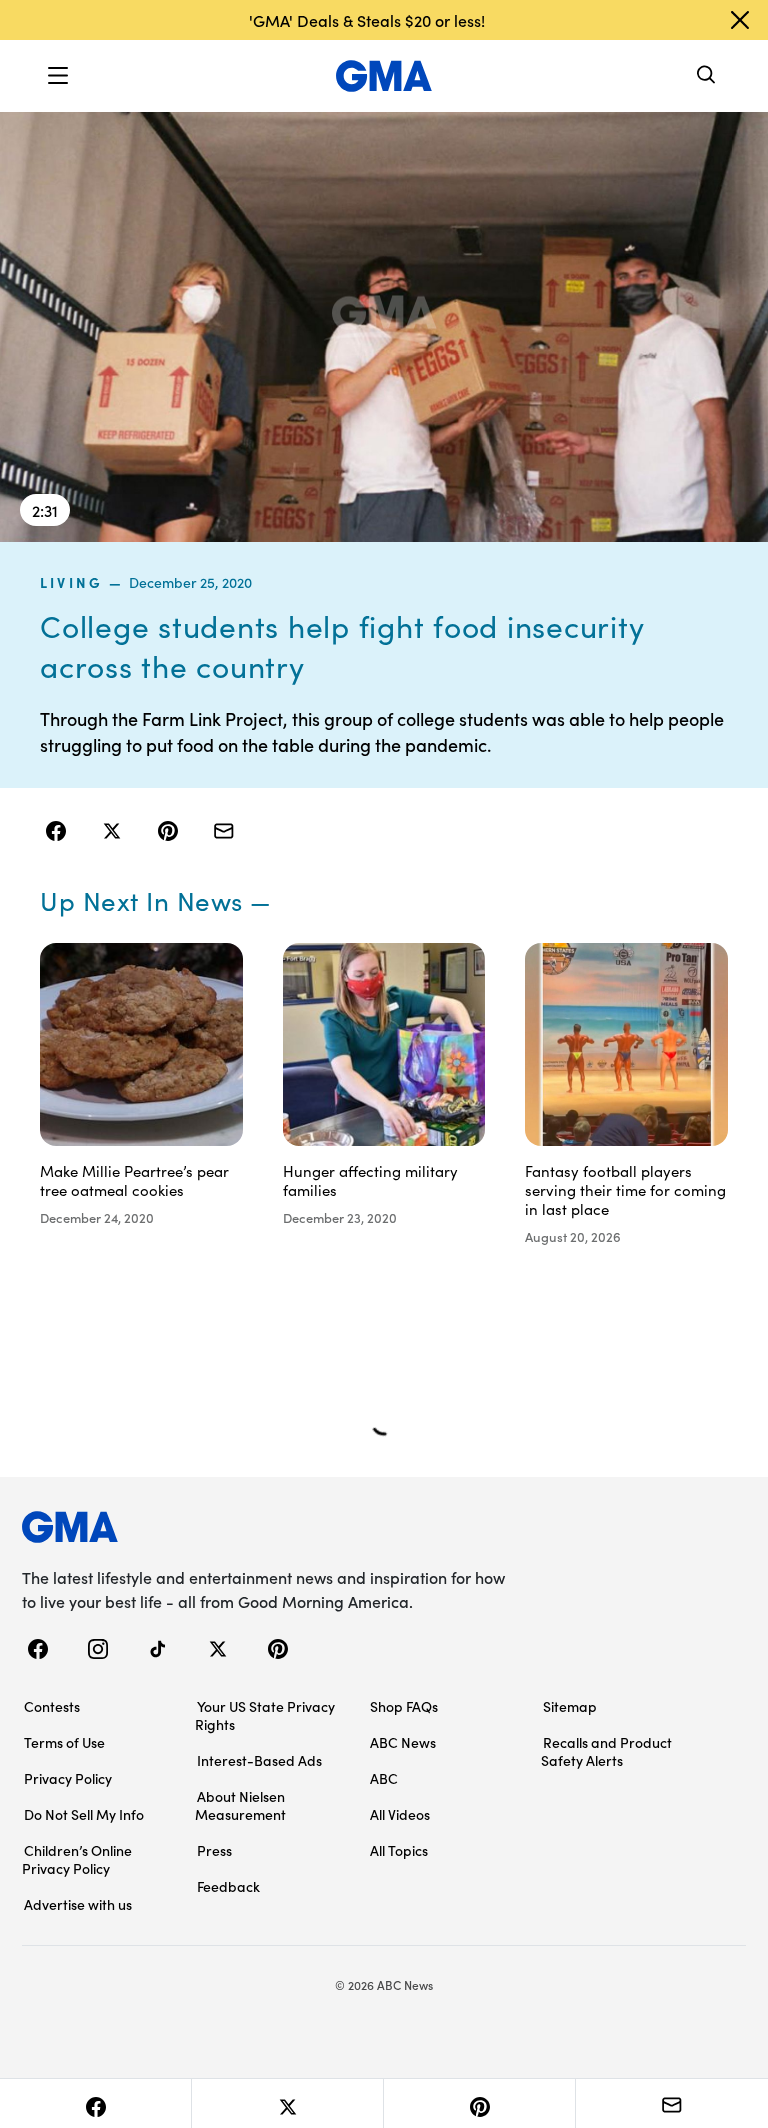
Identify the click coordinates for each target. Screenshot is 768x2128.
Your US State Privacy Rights (265, 1715)
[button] (58, 76)
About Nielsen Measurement (240, 1805)
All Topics (399, 1850)
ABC (384, 1778)
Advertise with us (78, 1904)
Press (214, 1850)
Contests (52, 1706)
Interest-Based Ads (259, 1760)
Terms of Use (64, 1742)
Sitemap (570, 1706)
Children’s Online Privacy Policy (77, 1859)
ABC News (403, 1742)
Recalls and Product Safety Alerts (606, 1751)
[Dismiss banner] (740, 20)
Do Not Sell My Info (84, 1814)
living (71, 582)
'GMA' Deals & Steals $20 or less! (367, 20)
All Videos (400, 1814)
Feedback (228, 1886)
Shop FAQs (404, 1706)
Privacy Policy (68, 1778)
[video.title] (384, 326)
